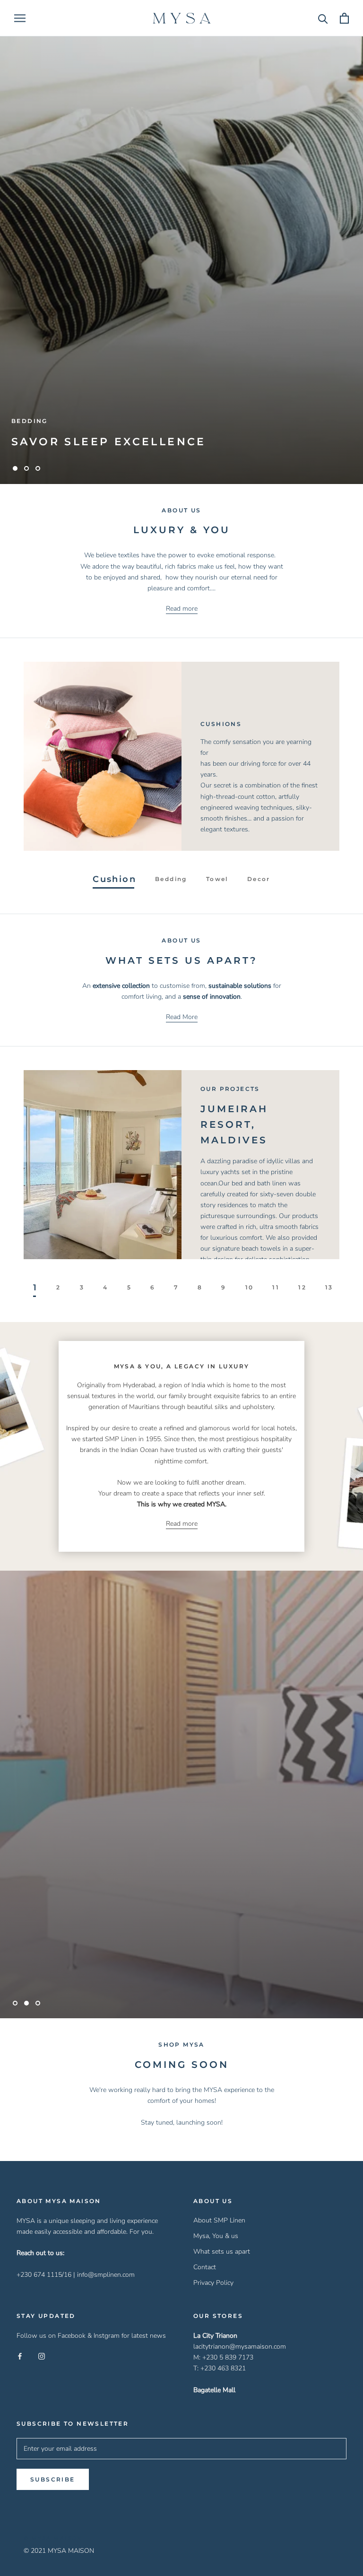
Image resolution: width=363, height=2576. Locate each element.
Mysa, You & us (216, 2236)
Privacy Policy (213, 2283)
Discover (181, 1815)
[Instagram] (42, 2356)
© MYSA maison (53, 2538)
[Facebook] (20, 2356)
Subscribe (53, 2479)
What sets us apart (222, 2252)
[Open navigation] (20, 18)
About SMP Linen (219, 2220)
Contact (205, 2267)
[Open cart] (344, 18)
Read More (182, 1017)
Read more (182, 609)
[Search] (323, 18)
